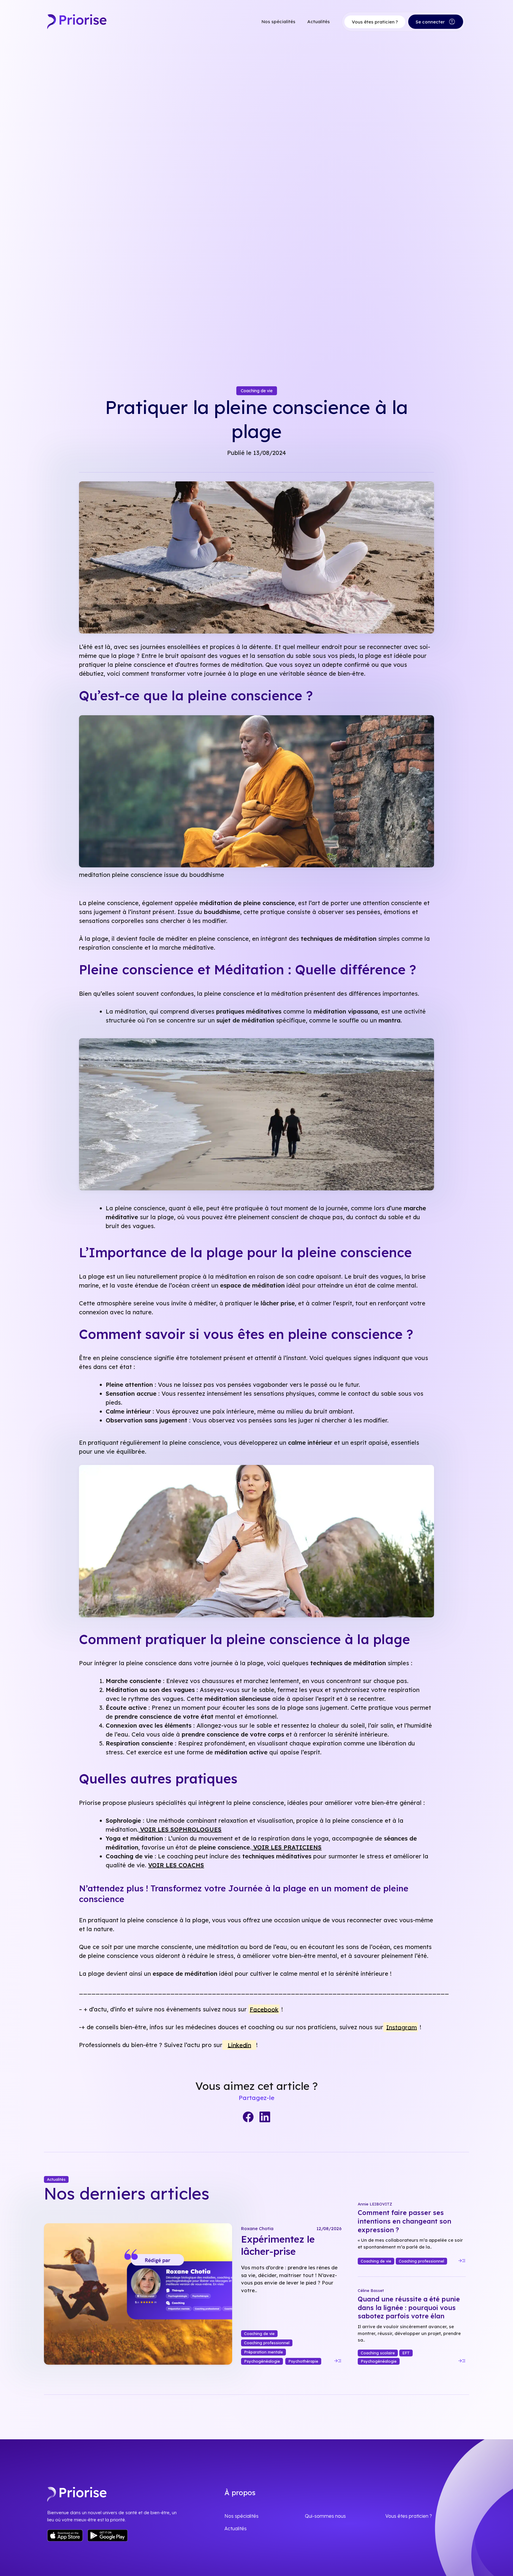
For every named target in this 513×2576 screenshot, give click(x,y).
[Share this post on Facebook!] (248, 2117)
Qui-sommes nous (325, 2516)
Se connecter (436, 22)
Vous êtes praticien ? (375, 22)
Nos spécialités (278, 22)
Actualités (319, 22)
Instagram (402, 2027)
